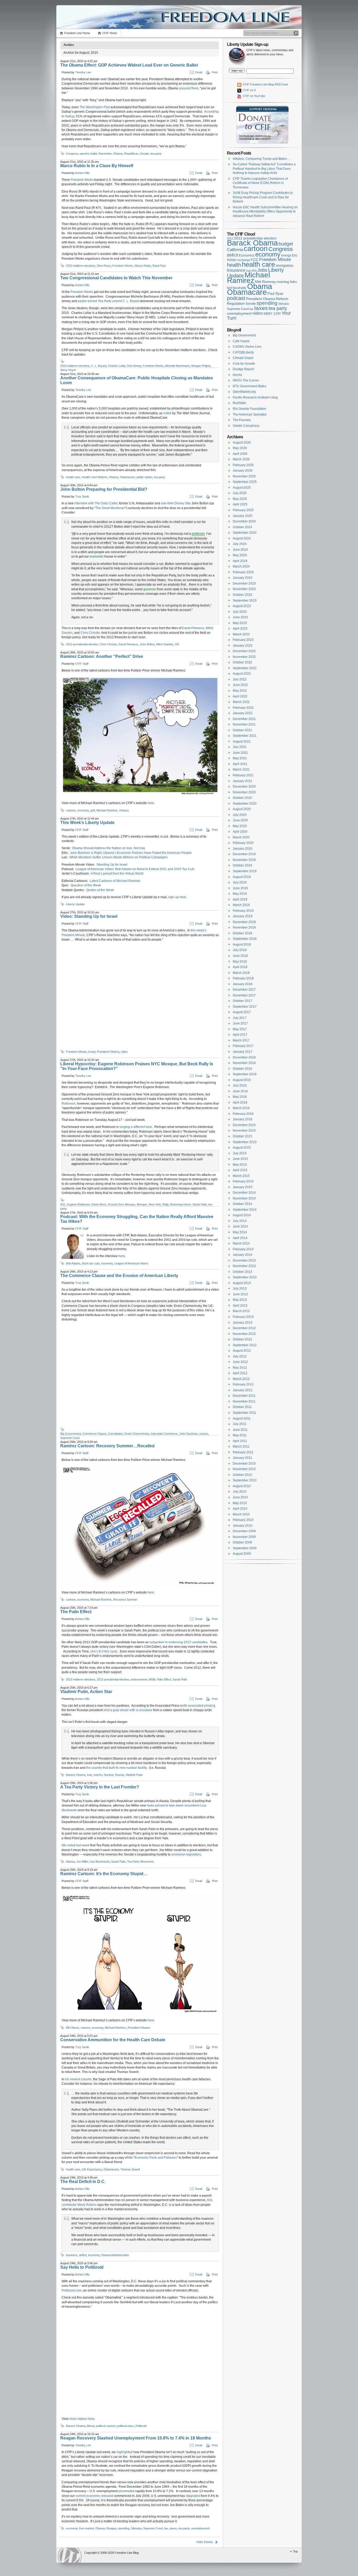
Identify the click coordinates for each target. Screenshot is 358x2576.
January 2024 (243, 578)
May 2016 (240, 1097)
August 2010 (242, 1486)
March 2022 (241, 702)
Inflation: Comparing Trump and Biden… (261, 159)
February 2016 (243, 1114)
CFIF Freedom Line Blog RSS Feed (265, 84)
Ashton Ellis (82, 173)
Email (199, 72)
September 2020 (245, 804)
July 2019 (240, 882)
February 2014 (243, 1249)
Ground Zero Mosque (121, 1204)
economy (83, 810)
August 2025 (242, 488)
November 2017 (244, 995)
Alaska (70, 1862)
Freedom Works (82, 180)
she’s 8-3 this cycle (104, 1651)
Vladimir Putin (134, 1775)
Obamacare (127, 477)
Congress (72, 154)
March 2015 (241, 1176)
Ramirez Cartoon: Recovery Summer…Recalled (107, 1446)
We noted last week (76, 1845)
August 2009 (242, 1554)
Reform (282, 299)
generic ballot (89, 154)
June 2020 (240, 820)
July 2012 (240, 1356)
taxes (173, 2528)
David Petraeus (193, 628)
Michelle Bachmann (177, 366)
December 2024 (244, 521)
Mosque (142, 1204)
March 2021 (241, 769)
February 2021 (243, 775)
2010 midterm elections (81, 266)
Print (215, 72)
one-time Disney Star (176, 503)
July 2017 (240, 1018)
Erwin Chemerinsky (137, 1434)
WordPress (70, 2555)
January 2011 (242, 1458)
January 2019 (243, 916)
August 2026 (242, 443)
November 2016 (244, 1063)
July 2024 (240, 544)
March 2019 (241, 905)
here (151, 803)
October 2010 (242, 1475)
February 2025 (243, 510)
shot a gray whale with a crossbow (128, 1710)
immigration (284, 266)
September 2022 (245, 668)
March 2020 (241, 837)
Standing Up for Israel (112, 865)
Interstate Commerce (164, 1434)
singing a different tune (136, 1127)
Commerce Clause (94, 1434)
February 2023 (243, 640)
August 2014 (242, 1215)
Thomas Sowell (130, 2169)
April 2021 (240, 764)
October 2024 (242, 527)
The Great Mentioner (110, 508)
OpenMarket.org (244, 392)
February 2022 (243, 708)
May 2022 (240, 691)
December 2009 (244, 1531)
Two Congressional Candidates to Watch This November (116, 278)
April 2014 (240, 1238)
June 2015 (240, 1159)
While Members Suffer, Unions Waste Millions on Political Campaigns (119, 857)
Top (295, 2551)
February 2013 (243, 1317)
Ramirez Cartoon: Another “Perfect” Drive (102, 656)
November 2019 (244, 860)
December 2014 (244, 1193)
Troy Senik (82, 496)
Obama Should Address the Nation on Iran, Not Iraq (109, 848)
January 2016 (243, 1119)
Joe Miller (82, 1862)
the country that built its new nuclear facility (116, 1768)
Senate (144, 154)
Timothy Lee (83, 72)
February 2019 (243, 911)
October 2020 (242, 798)
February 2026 (243, 465)
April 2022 (240, 696)
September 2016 (245, 1074)
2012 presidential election (82, 644)
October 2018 (242, 933)
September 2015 (245, 1142)
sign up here (177, 897)
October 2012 (242, 1339)
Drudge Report (243, 369)
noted (167, 413)
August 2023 (242, 606)
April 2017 (240, 1035)
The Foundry (242, 420)
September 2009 (245, 1548)
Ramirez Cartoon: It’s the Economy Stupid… (104, 1874)
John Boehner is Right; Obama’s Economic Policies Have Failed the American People (131, 853)
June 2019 (240, 888)
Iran (89, 1775)
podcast (236, 298)
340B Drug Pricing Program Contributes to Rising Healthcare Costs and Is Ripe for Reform (263, 197)
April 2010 (240, 1509)
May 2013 (240, 1300)
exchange (244, 260)
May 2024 (240, 555)
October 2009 (242, 1542)
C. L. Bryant (99, 366)
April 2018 (240, 967)
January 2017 (243, 1052)
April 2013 (240, 1306)
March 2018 (241, 973)
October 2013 (242, 1272)
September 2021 (245, 736)
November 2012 (244, 1334)
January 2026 (243, 471)
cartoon (71, 810)
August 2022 (242, 674)
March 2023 (241, 634)
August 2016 (242, 1080)
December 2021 (244, 719)
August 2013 (242, 1283)
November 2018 (244, 927)
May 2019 (240, 894)
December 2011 (244, 1396)
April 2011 (240, 1441)
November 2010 (244, 1469)
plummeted (126, 2491)
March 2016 (241, 1108)
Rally (166, 1204)
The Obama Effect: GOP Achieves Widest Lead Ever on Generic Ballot (129, 65)
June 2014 (240, 1226)
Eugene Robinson (78, 1204)
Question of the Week (86, 885)
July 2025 (240, 493)
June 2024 (240, 550)
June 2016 (240, 1091)
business (72, 2255)
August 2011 (242, 1418)
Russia (120, 1775)
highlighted (125, 2452)
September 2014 (245, 1210)
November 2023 (244, 589)
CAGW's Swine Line (247, 347)
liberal (91, 2426)
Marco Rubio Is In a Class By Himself (97, 166)
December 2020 (244, 787)
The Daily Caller (106, 503)
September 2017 (245, 1007)
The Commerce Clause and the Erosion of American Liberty (119, 1276)
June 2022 (240, 685)
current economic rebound (94, 2496)
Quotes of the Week (100, 890)
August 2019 (242, 877)
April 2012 (240, 1373)
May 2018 (240, 962)
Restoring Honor (180, 1204)
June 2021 (240, 753)
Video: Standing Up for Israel (89, 916)
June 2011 (240, 1430)
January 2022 (243, 713)
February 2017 (243, 1046)
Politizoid (141, 2426)
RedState (239, 403)
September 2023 (245, 601)
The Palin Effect (76, 1612)
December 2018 (244, 922)
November (105, 154)
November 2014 (244, 1198)
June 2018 (240, 956)
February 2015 (243, 1181)
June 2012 (240, 1362)
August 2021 (242, 741)
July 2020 (240, 815)
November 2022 (244, 657)
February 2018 (243, 978)
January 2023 (243, 646)
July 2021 (240, 747)
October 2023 (242, 595)
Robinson (69, 1104)
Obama (118, 154)
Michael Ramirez (107, 810)
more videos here (82, 2419)
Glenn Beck (99, 1204)
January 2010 (243, 1526)
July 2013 (240, 1289)
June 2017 (240, 1023)
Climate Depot (243, 358)
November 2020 (244, 792)
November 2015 (244, 1131)
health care (73, 477)
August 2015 (242, 1148)
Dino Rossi (104, 266)
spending (124, 2528)
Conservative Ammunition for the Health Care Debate (113, 2040)
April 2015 (240, 1170)
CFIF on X (249, 90)
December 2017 (244, 990)
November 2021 (244, 724)
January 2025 (243, 516)
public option (144, 477)
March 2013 (241, 1311)
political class (126, 2426)
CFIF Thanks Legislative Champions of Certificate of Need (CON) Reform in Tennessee (260, 183)
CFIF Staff (82, 664)
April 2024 (240, 561)
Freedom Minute (76, 1052)
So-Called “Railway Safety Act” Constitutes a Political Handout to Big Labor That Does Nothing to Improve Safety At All (264, 169)
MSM (152, 1679)
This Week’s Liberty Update (87, 823)
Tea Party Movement (140, 1862)
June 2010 (240, 1497)
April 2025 (240, 504)
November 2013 (244, 1266)
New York (155, 1204)
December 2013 (244, 1260)
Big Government (71, 1434)
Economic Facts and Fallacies (156, 2158)
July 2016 (240, 1085)
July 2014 (240, 1221)
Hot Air (237, 375)
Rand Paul (159, 266)
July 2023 (240, 612)
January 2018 (243, 984)
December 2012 (244, 1328)
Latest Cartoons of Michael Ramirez (115, 881)
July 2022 (240, 679)
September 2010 (245, 1480)
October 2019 (242, 865)
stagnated (193, 2496)
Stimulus (136, 2528)
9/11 (63, 1204)
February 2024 (243, 572)
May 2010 (240, 1503)
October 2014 (242, 1204)
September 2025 (245, 482)
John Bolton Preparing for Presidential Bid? (104, 489)
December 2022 (244, 651)
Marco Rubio (143, 266)
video (124, 1052)
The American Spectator (250, 414)
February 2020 (243, 843)
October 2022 (242, 662)
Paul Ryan (275, 294)
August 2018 (242, 945)
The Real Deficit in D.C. (83, 2182)
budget (286, 244)
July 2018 (240, 950)
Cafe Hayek (241, 341)
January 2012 (243, 1390)
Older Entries (205, 2542)
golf (93, 810)
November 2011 (244, 1401)
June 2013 (240, 1294)
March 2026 (241, 459)
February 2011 (243, 1452)
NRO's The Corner (246, 380)
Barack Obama (76, 1775)
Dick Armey (134, 366)
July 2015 (240, 1153)
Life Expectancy (92, 2169)
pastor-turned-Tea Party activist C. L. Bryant (109, 301)
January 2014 (243, 1255)
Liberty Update (75, 904)
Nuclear (109, 1775)
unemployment (200, 2528)
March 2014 (241, 1243)
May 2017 (240, 1029)
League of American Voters (131, 1263)
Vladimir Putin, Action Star (86, 1692)
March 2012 (241, 1379)
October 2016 (242, 1069)
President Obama (108, 1052)
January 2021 (243, 781)
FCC (255, 260)
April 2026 (240, 454)
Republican (131, 154)
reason (204, 1434)
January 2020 (243, 849)
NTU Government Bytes (249, 386)
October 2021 (242, 730)
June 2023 (240, 617)
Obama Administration (115, 2255)
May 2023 (240, 623)
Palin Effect (164, 1679)
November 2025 (244, 476)
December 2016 (244, 1057)
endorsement (139, 1679)
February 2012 (243, 1384)
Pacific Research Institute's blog (255, 397)
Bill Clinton (72, 2028)
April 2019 (240, 899)
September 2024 (245, 533)
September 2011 (245, 1413)
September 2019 (245, 871)
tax (166, 2528)
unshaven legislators (186, 1854)
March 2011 (241, 1447)
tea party (156, 154)
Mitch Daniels (165, 644)
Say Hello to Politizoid (82, 2267)
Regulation (236, 303)
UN (177, 644)
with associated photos (198, 1706)
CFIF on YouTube (254, 96)
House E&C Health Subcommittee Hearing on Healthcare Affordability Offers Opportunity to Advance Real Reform (265, 212)
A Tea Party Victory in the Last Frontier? (100, 1787)
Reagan (111, 2528)
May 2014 (240, 1232)
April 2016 (240, 1103)
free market (86, 2528)
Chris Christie (90, 633)
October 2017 (242, 1001)
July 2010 (240, 1492)
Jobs (262, 270)
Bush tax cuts (91, 1263)
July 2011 (240, 1424)
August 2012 (242, 1351)
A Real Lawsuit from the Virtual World (117, 874)
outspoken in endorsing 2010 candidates (178, 1642)
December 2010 (244, 1464)
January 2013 (243, 1323)
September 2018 (245, 939)
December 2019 (244, 854)
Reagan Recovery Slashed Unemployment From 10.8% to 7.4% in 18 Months (136, 2438)
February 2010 (243, 1520)
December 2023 (244, 583)
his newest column (78, 2079)
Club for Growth (244, 364)
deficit (83, 2255)
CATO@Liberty (243, 352)
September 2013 (245, 1277)
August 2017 (242, 1012)
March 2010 (241, 1514)
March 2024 (241, 566)
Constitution (115, 1434)
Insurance (236, 270)
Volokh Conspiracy (246, 426)
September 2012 (245, 1345)
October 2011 (242, 1407)
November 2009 (244, 1537)
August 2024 (242, 538)
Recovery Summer (125, 1600)
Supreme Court (153, 2528)
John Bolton (147, 644)
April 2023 (240, 629)
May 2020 (240, 826)
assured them (189, 88)
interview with (85, 503)
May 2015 (240, 1165)
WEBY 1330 (272, 314)
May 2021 (240, 758)
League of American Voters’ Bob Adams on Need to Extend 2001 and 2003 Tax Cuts (135, 869)
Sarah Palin (200, 1204)
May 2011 (240, 1435)
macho (98, 1775)
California (235, 250)
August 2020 (242, 809)
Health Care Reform (94, 477)
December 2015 (244, 1125)
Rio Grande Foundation (249, 409)
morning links (287, 282)
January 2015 (243, 1187)
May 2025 (240, 499)
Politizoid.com (72, 2290)
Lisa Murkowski (100, 1862)
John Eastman (188, 1434)
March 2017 (241, 1040)
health (234, 265)
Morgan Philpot (201, 366)
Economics (247, 255)
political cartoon (106, 2426)
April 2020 (240, 832)
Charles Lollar (117, 366)
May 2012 (240, 1368)
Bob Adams (73, 1263)
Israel (92, 1052)
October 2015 (242, 1136)
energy (286, 255)
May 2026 (240, 448)
